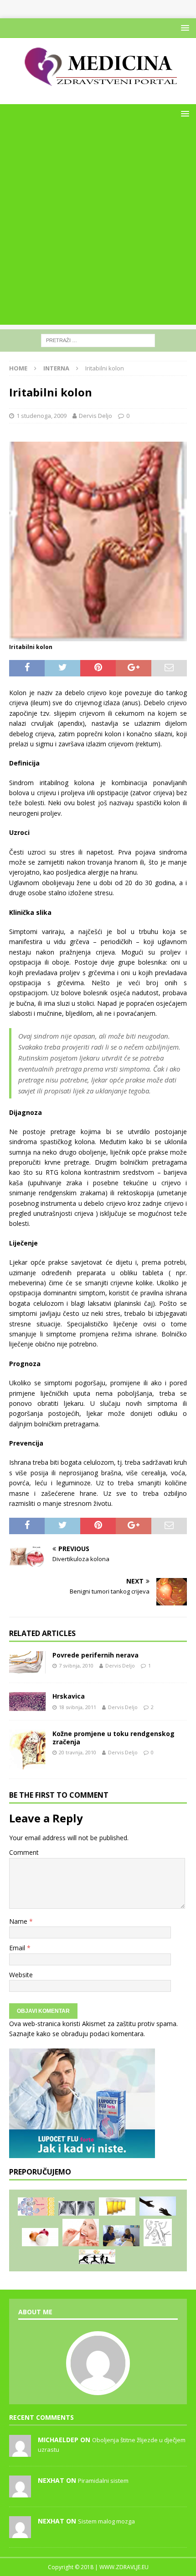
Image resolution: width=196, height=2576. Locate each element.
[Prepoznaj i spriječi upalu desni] (81, 2233)
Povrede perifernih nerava (95, 1655)
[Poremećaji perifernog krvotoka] (158, 2233)
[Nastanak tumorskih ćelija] (36, 2207)
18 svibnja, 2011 (77, 1707)
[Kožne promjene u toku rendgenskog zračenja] (27, 1750)
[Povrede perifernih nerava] (27, 1662)
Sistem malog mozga (106, 2521)
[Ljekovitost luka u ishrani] (40, 2237)
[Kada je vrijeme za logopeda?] (121, 2236)
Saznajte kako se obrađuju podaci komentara (76, 2034)
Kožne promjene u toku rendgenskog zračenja (113, 1738)
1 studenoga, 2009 (41, 416)
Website (21, 1975)
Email (18, 1948)
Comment (24, 1852)
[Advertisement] (98, 227)
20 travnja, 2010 (77, 1752)
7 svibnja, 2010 (76, 1665)
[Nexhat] (20, 2492)
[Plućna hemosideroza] (77, 2208)
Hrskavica (69, 1696)
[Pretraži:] (98, 340)
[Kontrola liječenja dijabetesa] (97, 2257)
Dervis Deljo (95, 416)
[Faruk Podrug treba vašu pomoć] (158, 2206)
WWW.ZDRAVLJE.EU (124, 2567)
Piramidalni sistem (103, 2481)
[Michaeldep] (20, 2452)
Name (19, 1921)
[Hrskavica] (27, 1702)
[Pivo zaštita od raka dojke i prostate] (117, 2207)
